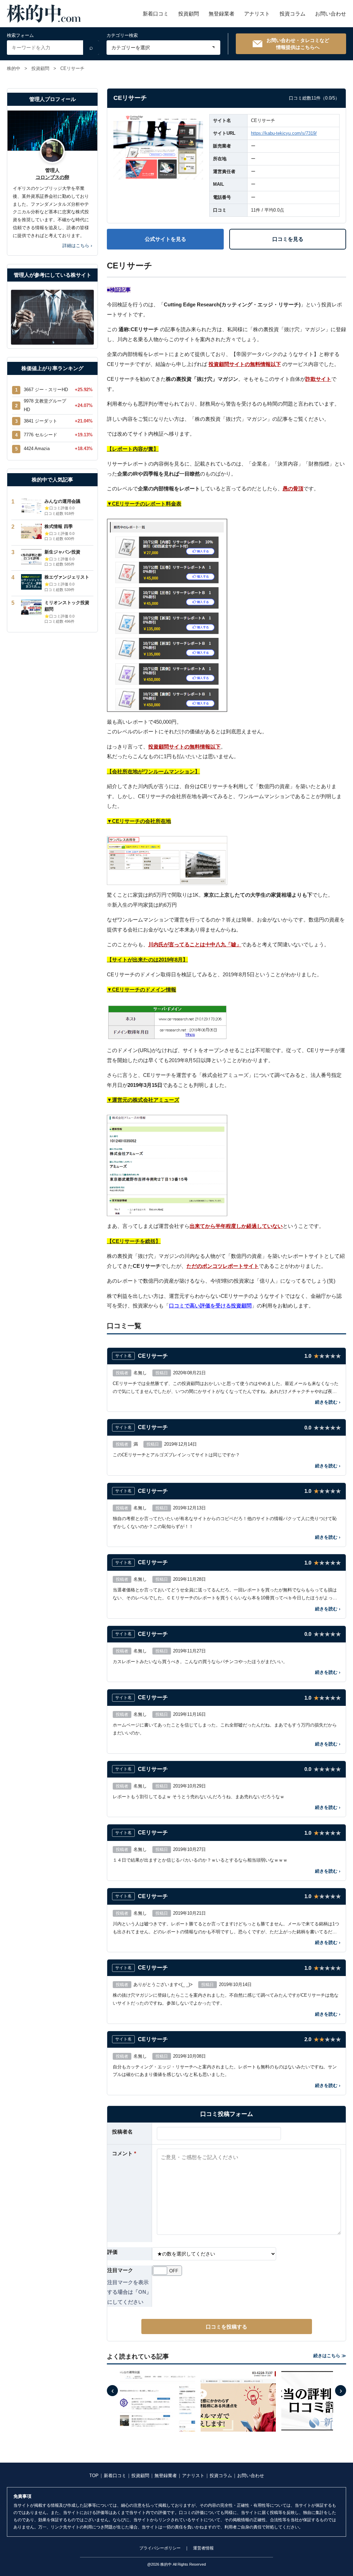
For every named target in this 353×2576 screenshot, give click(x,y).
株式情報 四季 (59, 526)
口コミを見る (288, 239)
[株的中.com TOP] (44, 14)
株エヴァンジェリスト (67, 577)
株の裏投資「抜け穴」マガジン (231, 419)
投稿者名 (122, 2132)
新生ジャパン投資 (62, 552)
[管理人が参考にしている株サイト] (52, 317)
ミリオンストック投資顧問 (67, 606)
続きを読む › (328, 1402)
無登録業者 (221, 14)
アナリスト (257, 14)
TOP (94, 2476)
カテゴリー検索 (122, 35)
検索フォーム (20, 35)
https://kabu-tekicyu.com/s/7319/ (284, 133)
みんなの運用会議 (62, 501)
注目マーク (120, 2270)
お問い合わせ (331, 14)
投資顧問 (189, 14)
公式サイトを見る (165, 239)
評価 (112, 2252)
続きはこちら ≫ (330, 2356)
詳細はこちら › (77, 246)
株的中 (14, 68)
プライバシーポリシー (160, 2548)
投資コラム (293, 14)
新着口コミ (156, 14)
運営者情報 (203, 2548)
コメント (124, 2153)
